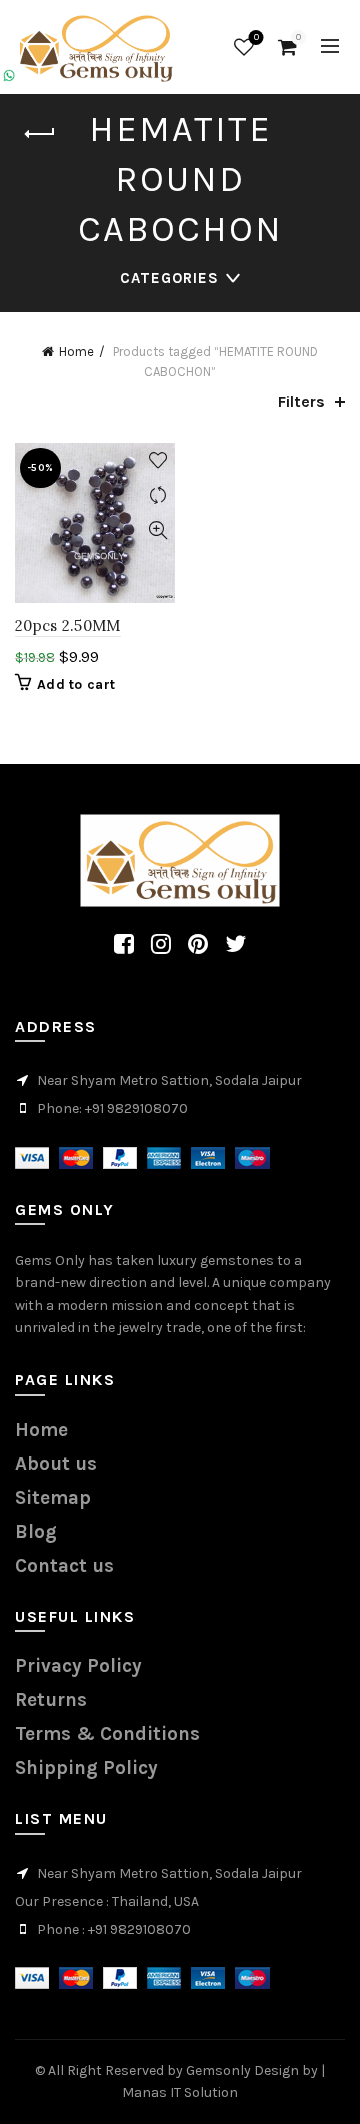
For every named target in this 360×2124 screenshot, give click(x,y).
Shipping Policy (86, 1768)
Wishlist (256, 37)
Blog (36, 1532)
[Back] (40, 134)
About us (56, 1464)
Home (76, 351)
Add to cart (76, 684)
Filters (301, 401)
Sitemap (53, 1498)
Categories (169, 278)
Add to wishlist (157, 460)
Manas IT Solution (180, 2092)
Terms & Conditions (107, 1734)
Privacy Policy (78, 1666)
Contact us (64, 1566)
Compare (157, 495)
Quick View (157, 530)
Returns (51, 1700)
